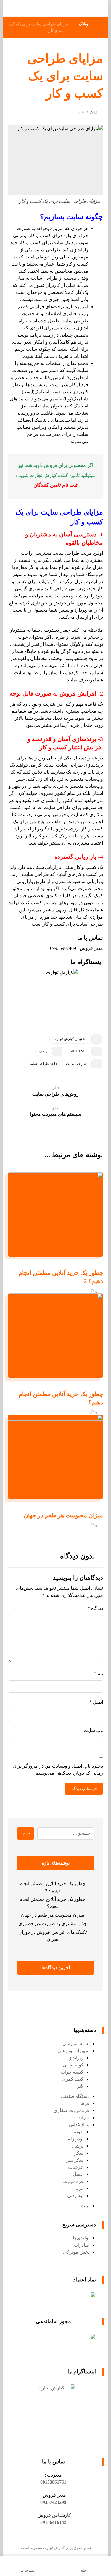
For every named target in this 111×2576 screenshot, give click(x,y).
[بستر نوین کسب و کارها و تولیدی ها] (94, 8)
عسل (78, 2174)
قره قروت (73, 2181)
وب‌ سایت (93, 1730)
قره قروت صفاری (71, 2110)
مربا (79, 2188)
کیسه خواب (72, 2072)
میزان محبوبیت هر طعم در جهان (53, 1915)
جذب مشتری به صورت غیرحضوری (53, 1923)
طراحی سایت (76, 1064)
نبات (85, 2206)
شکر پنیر (75, 2160)
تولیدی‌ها (81, 2238)
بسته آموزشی (76, 2044)
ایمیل (96, 1702)
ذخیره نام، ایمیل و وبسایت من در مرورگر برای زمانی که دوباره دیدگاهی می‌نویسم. (58, 1769)
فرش (84, 2103)
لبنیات (83, 2117)
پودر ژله (76, 2139)
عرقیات (76, 2167)
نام (98, 1674)
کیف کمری (73, 2079)
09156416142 (53, 2522)
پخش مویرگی (76, 2252)
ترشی (78, 2146)
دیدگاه (95, 1608)
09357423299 (53, 2502)
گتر (80, 2086)
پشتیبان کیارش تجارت (70, 1039)
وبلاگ (43, 1051)
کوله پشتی (73, 2065)
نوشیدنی (75, 2196)
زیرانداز (76, 2058)
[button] (53, 2482)
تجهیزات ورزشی (73, 2051)
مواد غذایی (79, 2125)
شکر (79, 2153)
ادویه (79, 2132)
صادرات (82, 2245)
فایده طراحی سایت (43, 1064)
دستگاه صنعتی (75, 2096)
